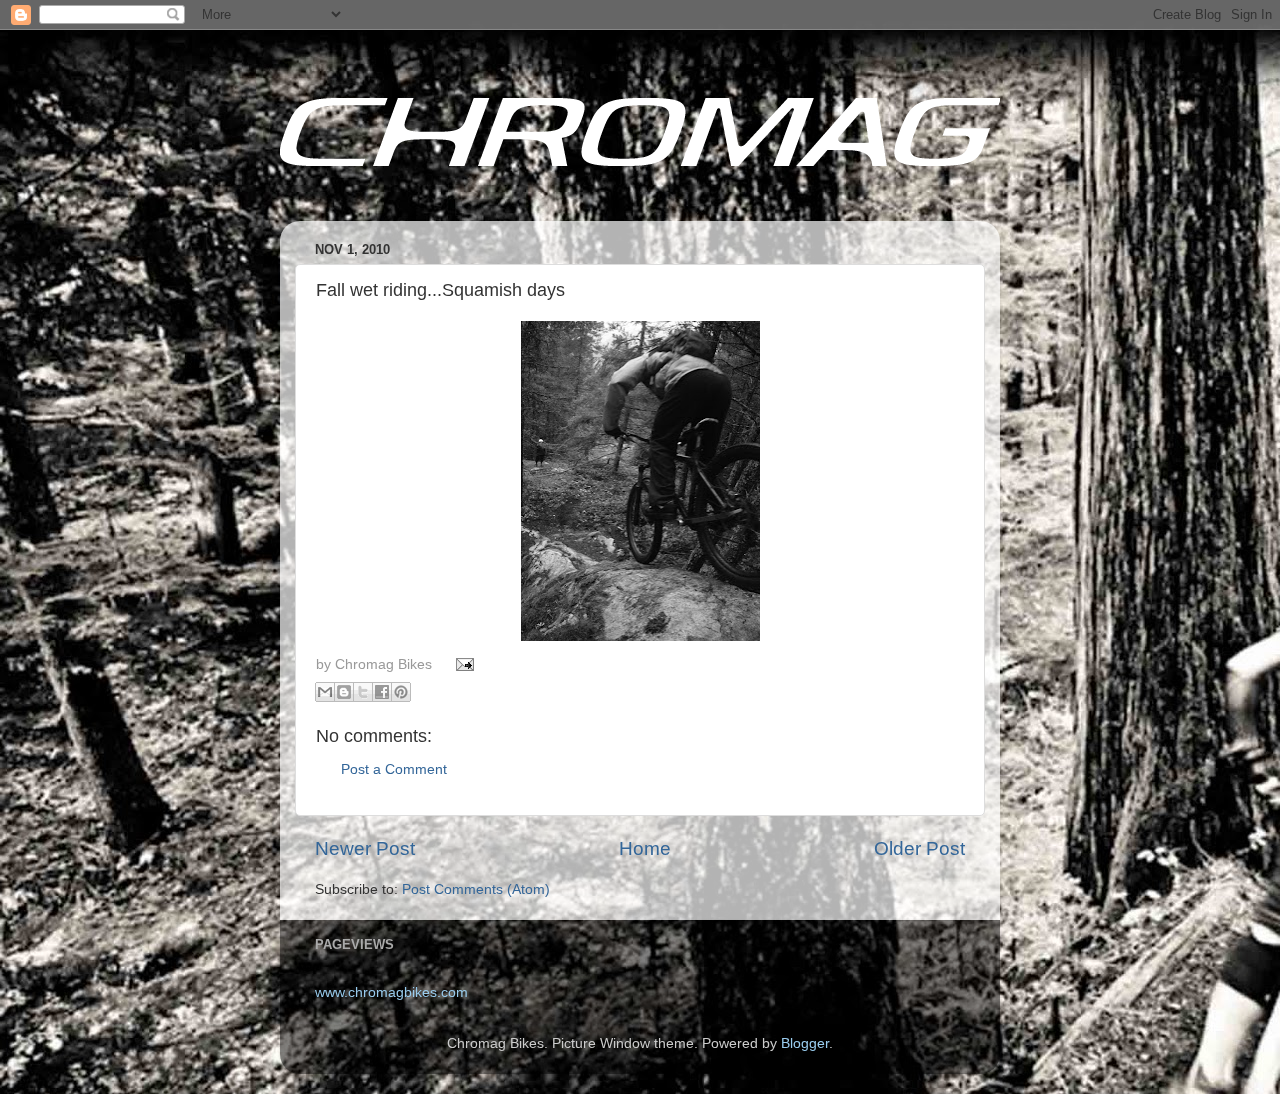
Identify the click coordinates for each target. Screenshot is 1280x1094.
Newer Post (365, 848)
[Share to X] (363, 692)
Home (645, 848)
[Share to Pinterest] (401, 692)
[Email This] (325, 692)
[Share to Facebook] (382, 692)
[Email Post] (462, 664)
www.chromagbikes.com (391, 992)
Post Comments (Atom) (476, 889)
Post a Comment (394, 769)
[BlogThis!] (344, 692)
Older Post (919, 848)
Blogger (805, 1043)
